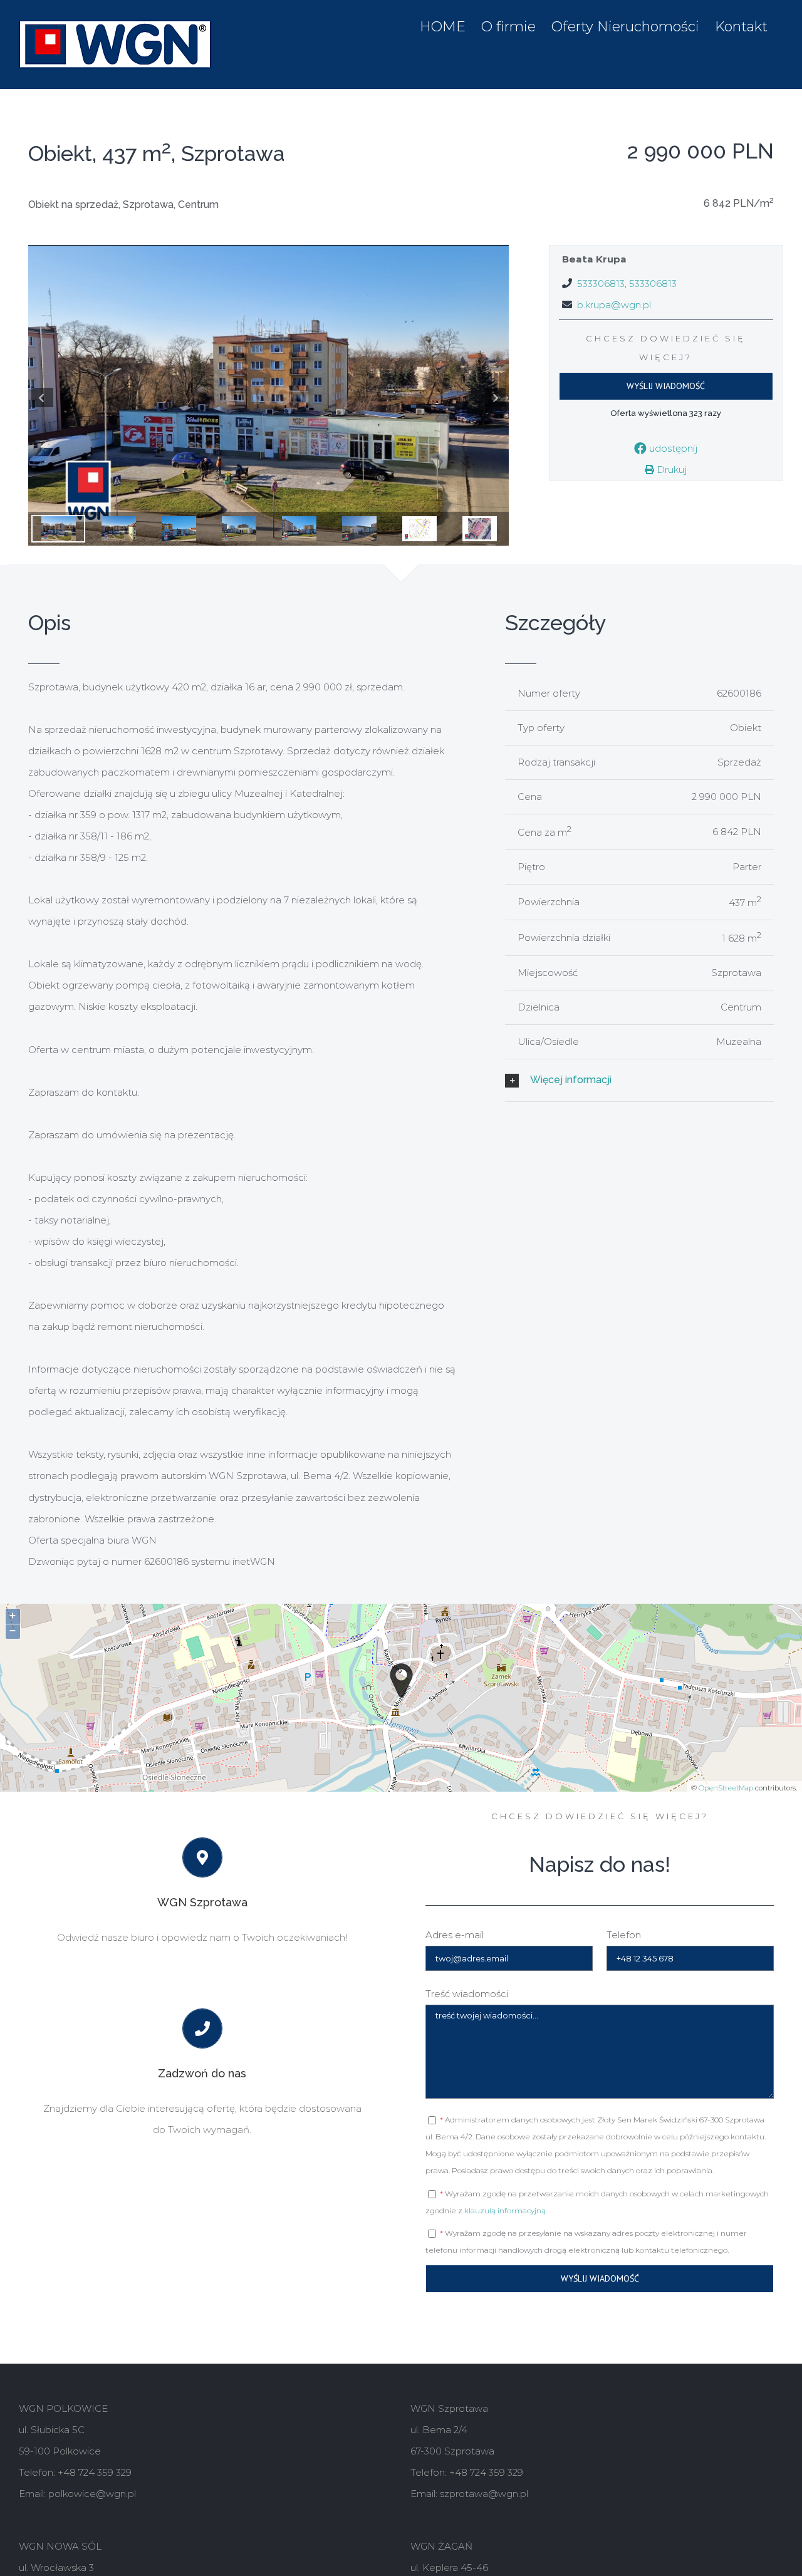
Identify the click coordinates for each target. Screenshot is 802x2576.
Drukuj (670, 470)
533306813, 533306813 (627, 283)
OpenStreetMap (726, 1788)
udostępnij (672, 448)
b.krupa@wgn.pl (614, 305)
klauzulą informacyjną (505, 2210)
